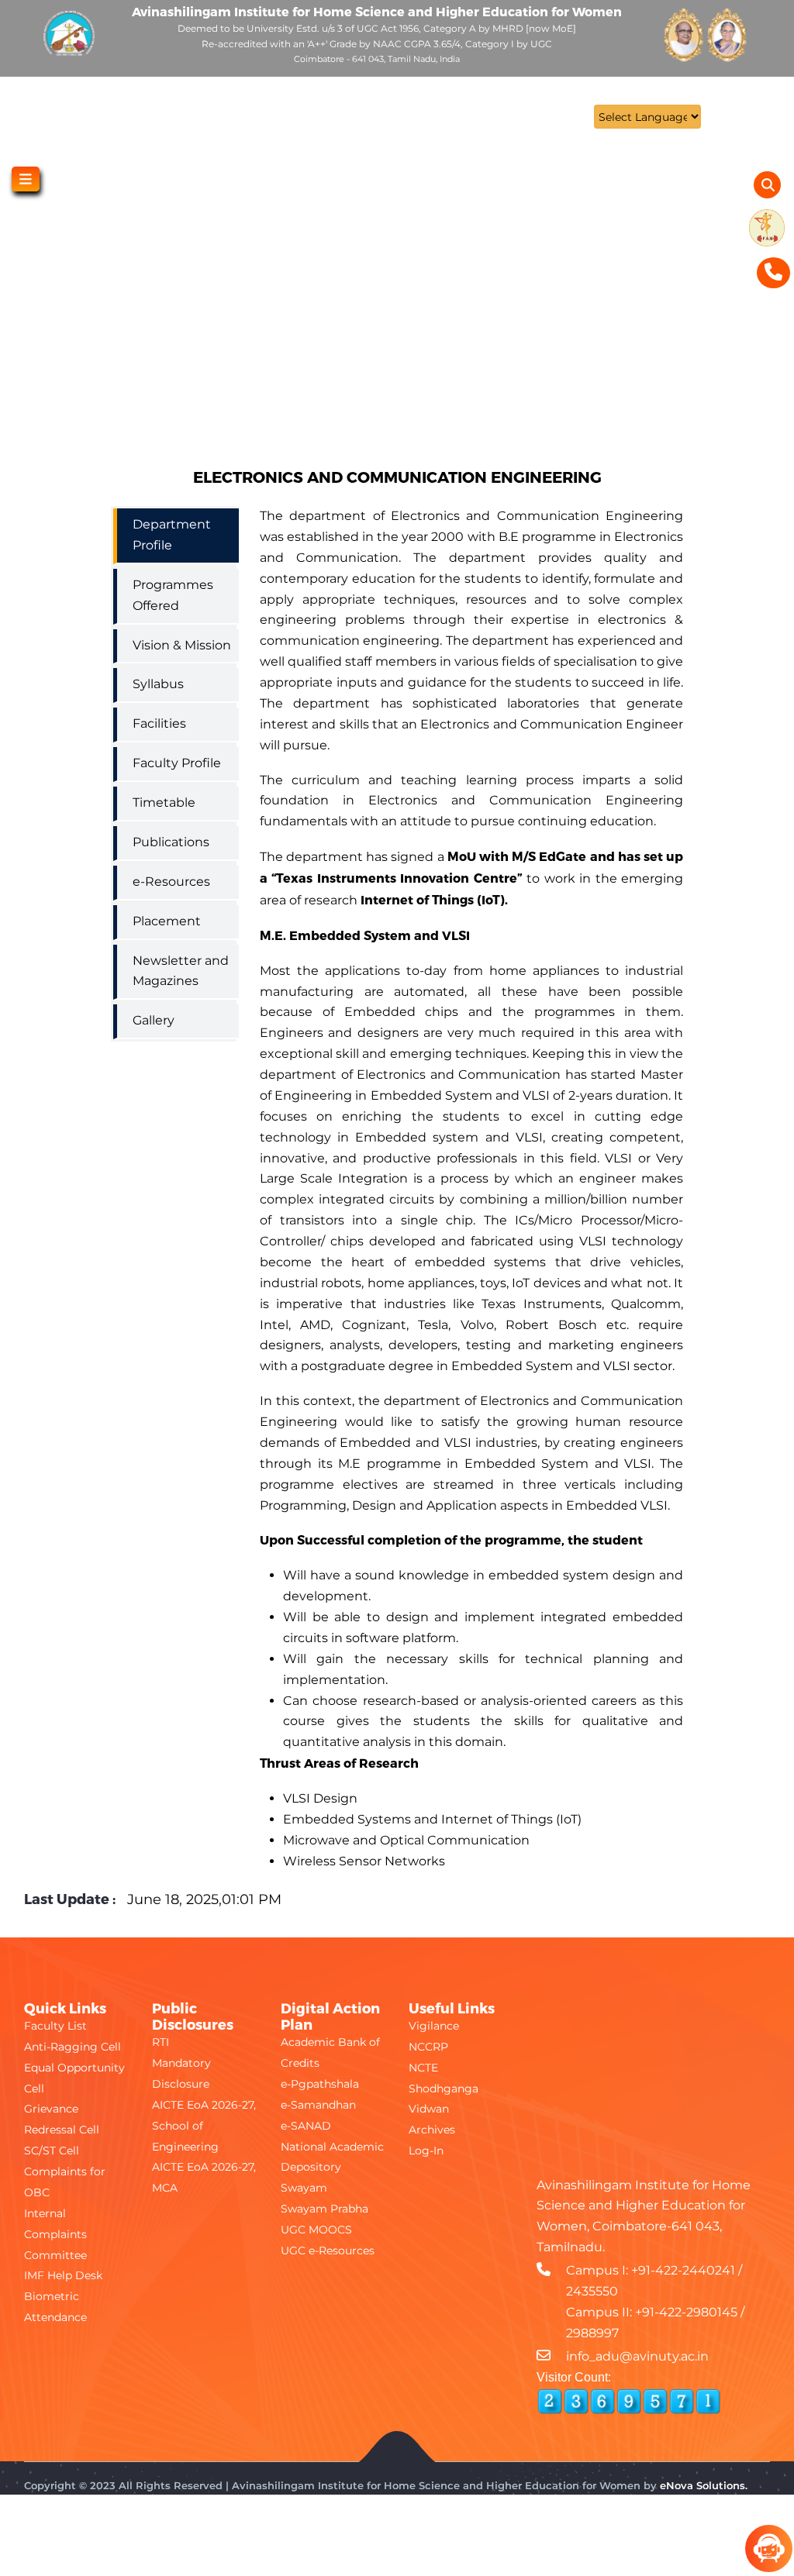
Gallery (154, 1020)
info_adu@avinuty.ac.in (637, 2356)
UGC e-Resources (328, 2251)
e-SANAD (306, 2126)
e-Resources (171, 882)
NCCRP (428, 2047)
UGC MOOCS (316, 2230)
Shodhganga (444, 2089)
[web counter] (629, 2402)
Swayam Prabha (325, 2209)
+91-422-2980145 (686, 2312)
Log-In (426, 2151)
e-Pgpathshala (320, 2084)
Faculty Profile (177, 763)
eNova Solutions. (704, 2485)
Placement (167, 921)
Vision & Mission (182, 645)
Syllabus (158, 684)
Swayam (304, 2188)
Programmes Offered (173, 595)
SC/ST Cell (52, 2151)
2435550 (592, 2291)
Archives (432, 2130)
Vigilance (434, 2026)
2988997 (592, 2333)
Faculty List (55, 2026)
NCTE (423, 2068)
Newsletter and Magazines (181, 971)
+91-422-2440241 (683, 2270)
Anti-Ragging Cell (72, 2047)
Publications (171, 842)
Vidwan (429, 2109)
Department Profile (172, 535)
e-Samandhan (318, 2105)
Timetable (164, 802)
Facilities (159, 723)
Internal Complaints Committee (55, 2234)
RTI (161, 2042)
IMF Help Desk (63, 2275)
